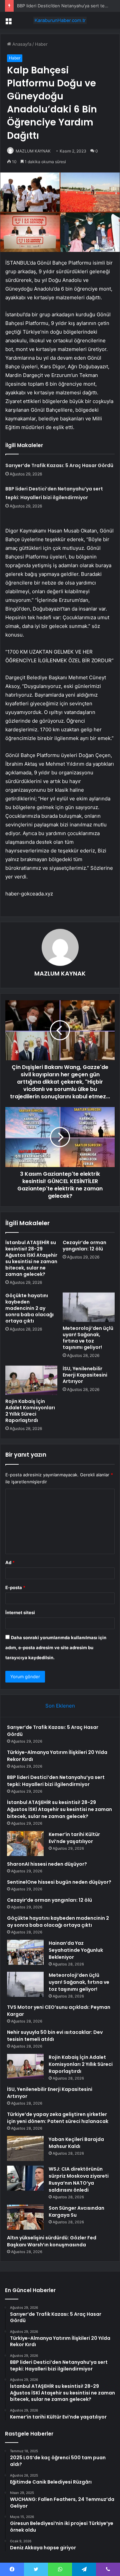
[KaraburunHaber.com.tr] (60, 20)
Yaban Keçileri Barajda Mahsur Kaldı (76, 2143)
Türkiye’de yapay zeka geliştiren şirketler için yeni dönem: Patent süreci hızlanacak (58, 2118)
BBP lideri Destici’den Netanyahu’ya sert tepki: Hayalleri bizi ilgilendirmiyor (56, 1781)
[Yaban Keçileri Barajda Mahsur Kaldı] (25, 2148)
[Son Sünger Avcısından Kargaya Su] (25, 2217)
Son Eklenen (60, 1706)
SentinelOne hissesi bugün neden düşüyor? (59, 1882)
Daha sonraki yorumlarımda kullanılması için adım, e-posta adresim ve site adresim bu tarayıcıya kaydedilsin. (56, 1647)
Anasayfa (21, 44)
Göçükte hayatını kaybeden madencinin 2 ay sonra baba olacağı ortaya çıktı (29, 1308)
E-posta (15, 1587)
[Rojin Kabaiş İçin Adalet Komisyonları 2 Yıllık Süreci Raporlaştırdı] (31, 1380)
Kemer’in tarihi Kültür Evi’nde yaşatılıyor (74, 1838)
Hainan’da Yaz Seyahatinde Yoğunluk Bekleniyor (76, 1950)
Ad (10, 1562)
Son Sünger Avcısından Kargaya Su (76, 2212)
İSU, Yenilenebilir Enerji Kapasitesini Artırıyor (85, 1375)
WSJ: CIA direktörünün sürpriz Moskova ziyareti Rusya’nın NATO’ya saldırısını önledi (79, 2179)
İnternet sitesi (20, 1612)
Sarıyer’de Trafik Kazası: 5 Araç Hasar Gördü (59, 465)
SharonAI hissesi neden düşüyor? (47, 1864)
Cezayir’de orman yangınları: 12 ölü (84, 1246)
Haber (41, 44)
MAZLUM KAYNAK (33, 151)
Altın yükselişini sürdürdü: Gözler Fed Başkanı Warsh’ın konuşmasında (52, 2241)
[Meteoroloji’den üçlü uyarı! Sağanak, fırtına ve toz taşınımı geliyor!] (89, 1307)
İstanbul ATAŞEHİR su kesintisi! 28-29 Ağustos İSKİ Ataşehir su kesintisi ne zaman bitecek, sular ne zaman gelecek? (31, 1258)
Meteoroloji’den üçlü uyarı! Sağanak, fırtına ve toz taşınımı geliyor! (88, 1338)
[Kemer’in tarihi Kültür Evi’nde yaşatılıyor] (25, 1844)
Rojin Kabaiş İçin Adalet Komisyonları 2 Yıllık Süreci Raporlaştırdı (30, 1411)
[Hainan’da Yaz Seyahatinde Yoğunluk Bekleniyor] (25, 1952)
